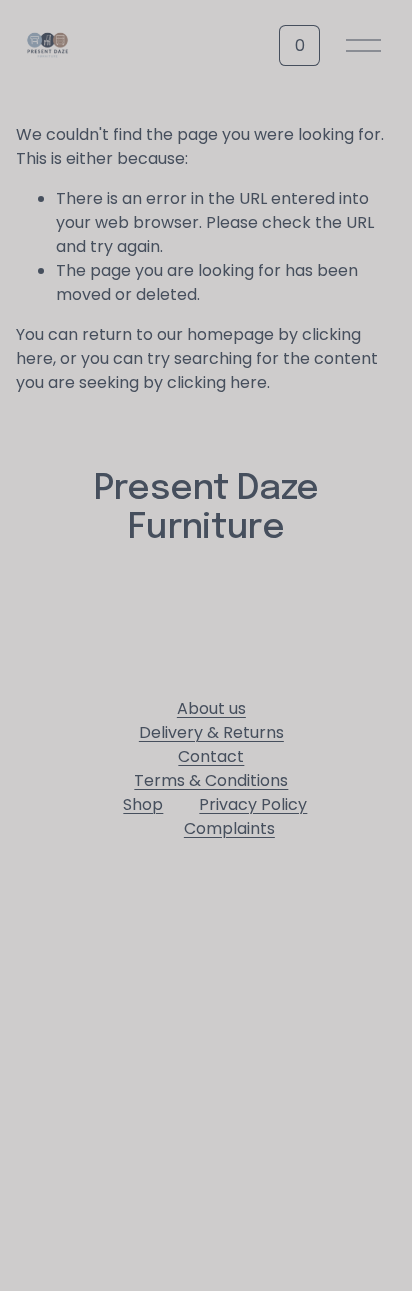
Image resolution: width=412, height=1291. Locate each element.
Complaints (229, 828)
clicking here (217, 382)
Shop (143, 804)
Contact (211, 756)
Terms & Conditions (211, 780)
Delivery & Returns (211, 732)
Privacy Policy (253, 804)
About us (211, 708)
